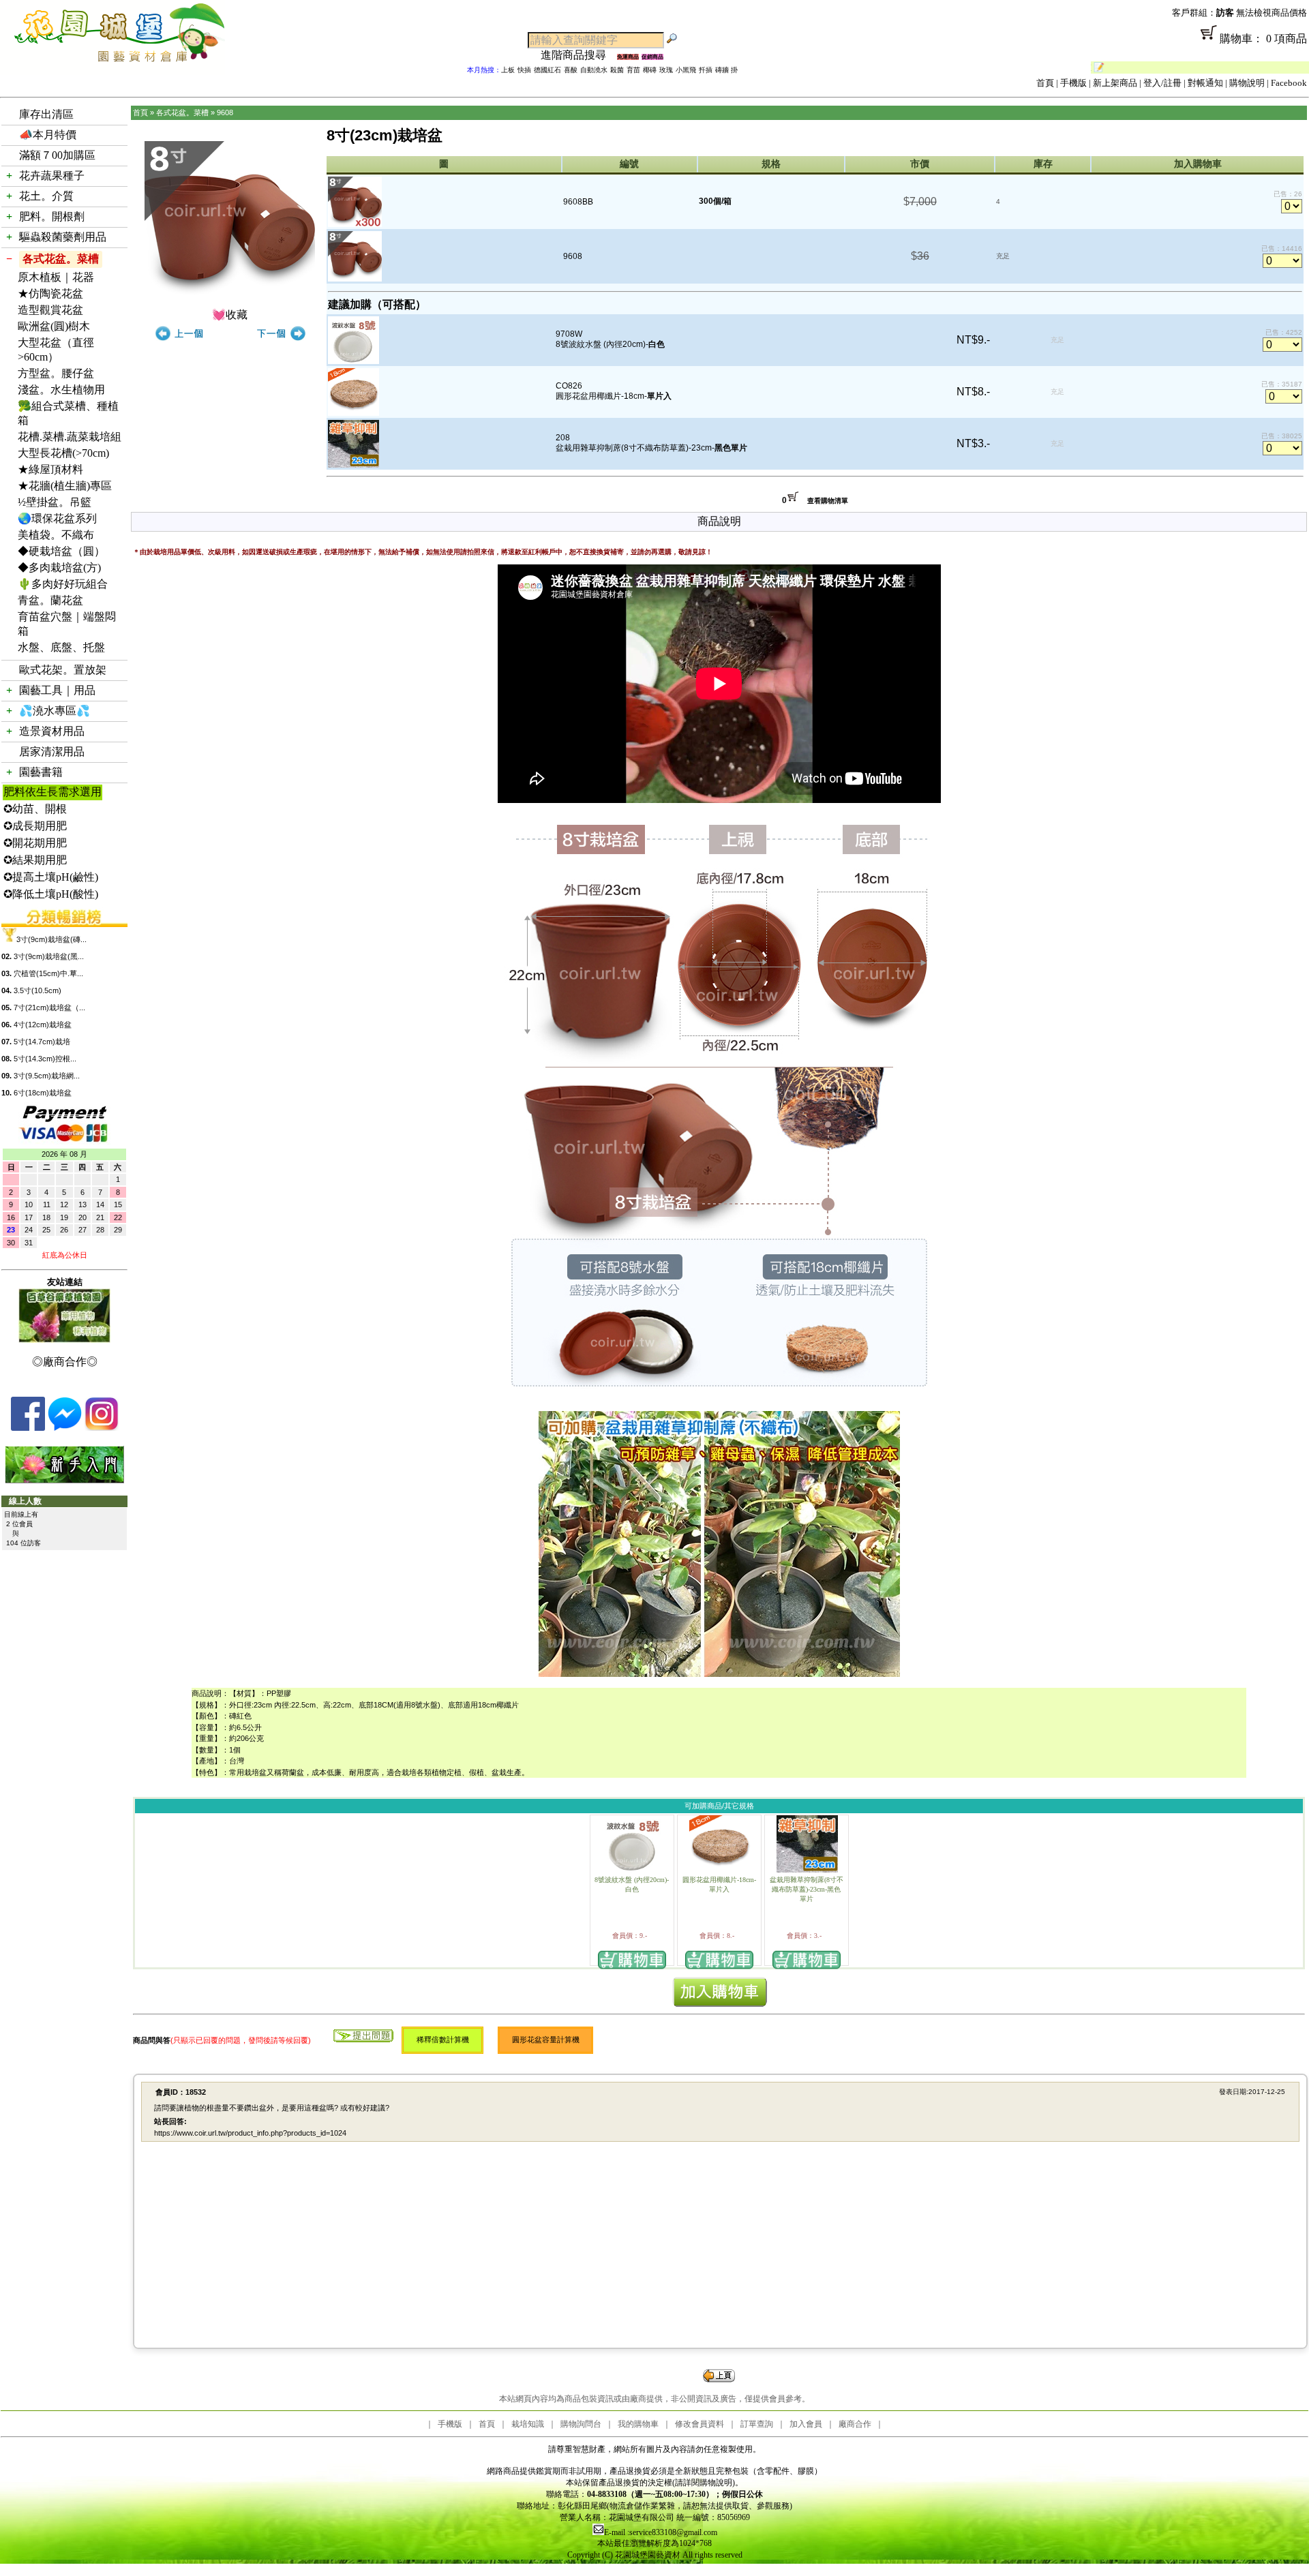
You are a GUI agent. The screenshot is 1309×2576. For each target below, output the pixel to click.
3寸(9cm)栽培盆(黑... (49, 956)
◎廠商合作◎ (65, 1362)
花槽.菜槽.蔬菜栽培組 (70, 437)
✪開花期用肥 (35, 843)
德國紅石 (547, 70)
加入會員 (806, 2424)
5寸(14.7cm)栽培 (42, 1042)
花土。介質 (46, 196)
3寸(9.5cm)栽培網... (47, 1076)
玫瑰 (666, 70)
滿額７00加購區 (57, 155)
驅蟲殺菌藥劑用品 (63, 237)
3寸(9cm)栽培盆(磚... (51, 939)
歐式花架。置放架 (63, 670)
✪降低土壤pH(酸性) (51, 894)
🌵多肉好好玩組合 (63, 584)
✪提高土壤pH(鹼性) (51, 877)
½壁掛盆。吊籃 (55, 502)
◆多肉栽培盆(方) (59, 567)
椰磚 (650, 70)
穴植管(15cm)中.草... (48, 973)
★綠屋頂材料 (50, 469)
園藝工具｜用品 (57, 690)
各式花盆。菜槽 (61, 259)
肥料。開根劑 (52, 216)
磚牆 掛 (726, 70)
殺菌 (617, 70)
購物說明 (1247, 83)
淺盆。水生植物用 (61, 390)
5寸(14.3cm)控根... (45, 1059)
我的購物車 (638, 2424)
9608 (225, 112)
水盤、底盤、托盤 (61, 647)
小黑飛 (686, 70)
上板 (508, 70)
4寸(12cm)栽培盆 (43, 1025)
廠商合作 (855, 2424)
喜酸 (571, 70)
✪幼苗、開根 (35, 809)
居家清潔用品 (52, 752)
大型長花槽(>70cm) (63, 453)
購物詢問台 (581, 2424)
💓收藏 (230, 315)
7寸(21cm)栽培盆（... (49, 1007)
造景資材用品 (52, 731)
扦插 (706, 70)
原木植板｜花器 (56, 277)
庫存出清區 (46, 114)
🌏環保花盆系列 (57, 518)
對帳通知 (1205, 83)
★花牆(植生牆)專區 (65, 486)
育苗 (633, 70)
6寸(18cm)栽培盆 (43, 1093)
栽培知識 (528, 2424)
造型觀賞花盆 (50, 310)
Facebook (1289, 83)
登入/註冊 (1162, 83)
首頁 (1045, 83)
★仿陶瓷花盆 (50, 293)
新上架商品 (1115, 83)
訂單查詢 (757, 2424)
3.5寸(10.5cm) (37, 990)
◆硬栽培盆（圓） (61, 551)
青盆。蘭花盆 (50, 600)
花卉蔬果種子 (52, 176)
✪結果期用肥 (35, 860)
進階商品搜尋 (579, 55)
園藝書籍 (41, 772)
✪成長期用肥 (35, 826)
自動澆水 (594, 70)
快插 (524, 70)
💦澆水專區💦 (55, 711)
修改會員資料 (699, 2424)
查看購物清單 (828, 501)
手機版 (1073, 83)
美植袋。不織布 (56, 535)
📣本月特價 (48, 135)
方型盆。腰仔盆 (56, 373)
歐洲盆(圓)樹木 (54, 326)
